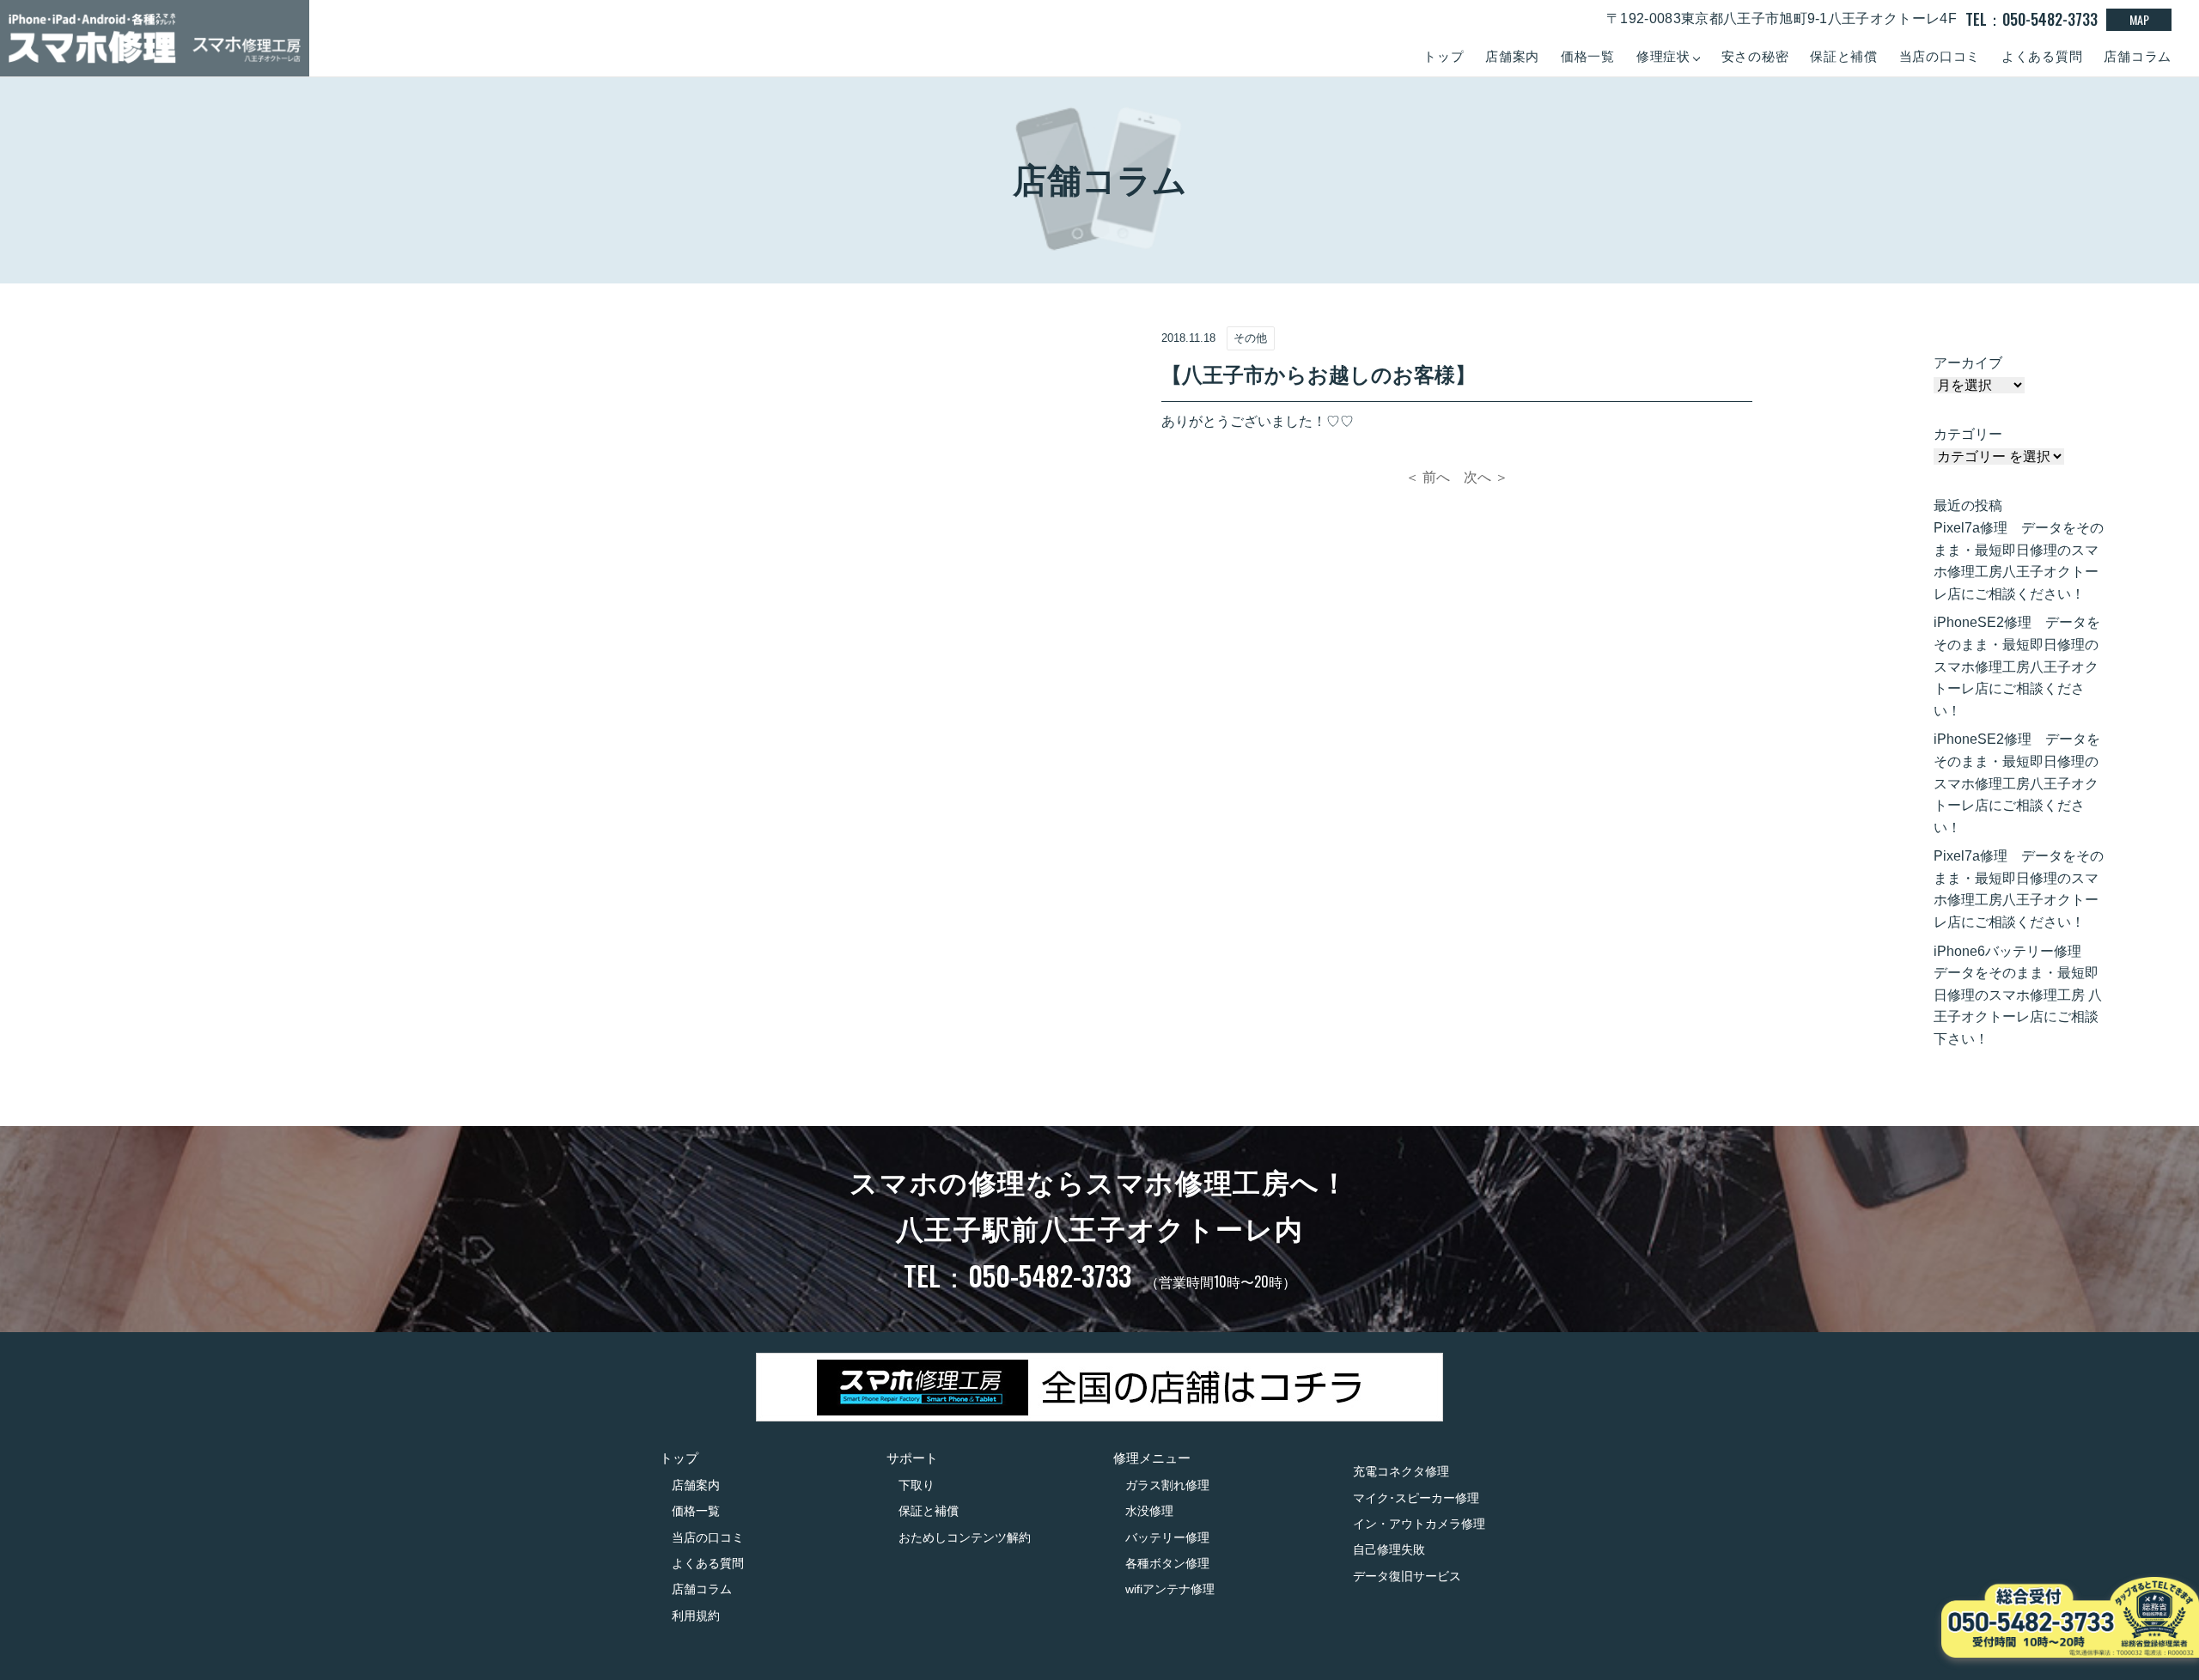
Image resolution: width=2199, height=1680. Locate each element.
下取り (917, 1485)
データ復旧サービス (1407, 1576)
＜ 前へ (1428, 477)
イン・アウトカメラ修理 (1419, 1524)
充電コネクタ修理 (1401, 1471)
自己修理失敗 (1389, 1549)
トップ (1444, 56)
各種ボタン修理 (1167, 1563)
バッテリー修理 (1167, 1537)
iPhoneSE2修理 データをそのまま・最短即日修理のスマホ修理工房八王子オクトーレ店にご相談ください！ (2017, 666)
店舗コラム (2138, 56)
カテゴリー (1968, 434)
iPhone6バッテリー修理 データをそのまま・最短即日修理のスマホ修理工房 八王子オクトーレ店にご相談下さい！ (2018, 995)
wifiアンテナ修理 (1170, 1589)
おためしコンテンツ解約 (965, 1537)
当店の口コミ (1940, 56)
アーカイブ (1968, 363)
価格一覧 (1588, 56)
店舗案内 (1512, 56)
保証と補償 (1844, 56)
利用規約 (696, 1616)
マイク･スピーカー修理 (1416, 1498)
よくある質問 (2042, 56)
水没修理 (1149, 1511)
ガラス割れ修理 (1167, 1485)
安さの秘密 (1755, 56)
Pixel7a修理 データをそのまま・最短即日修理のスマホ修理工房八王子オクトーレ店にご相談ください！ (2019, 561)
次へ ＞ (1486, 477)
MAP (2139, 19)
